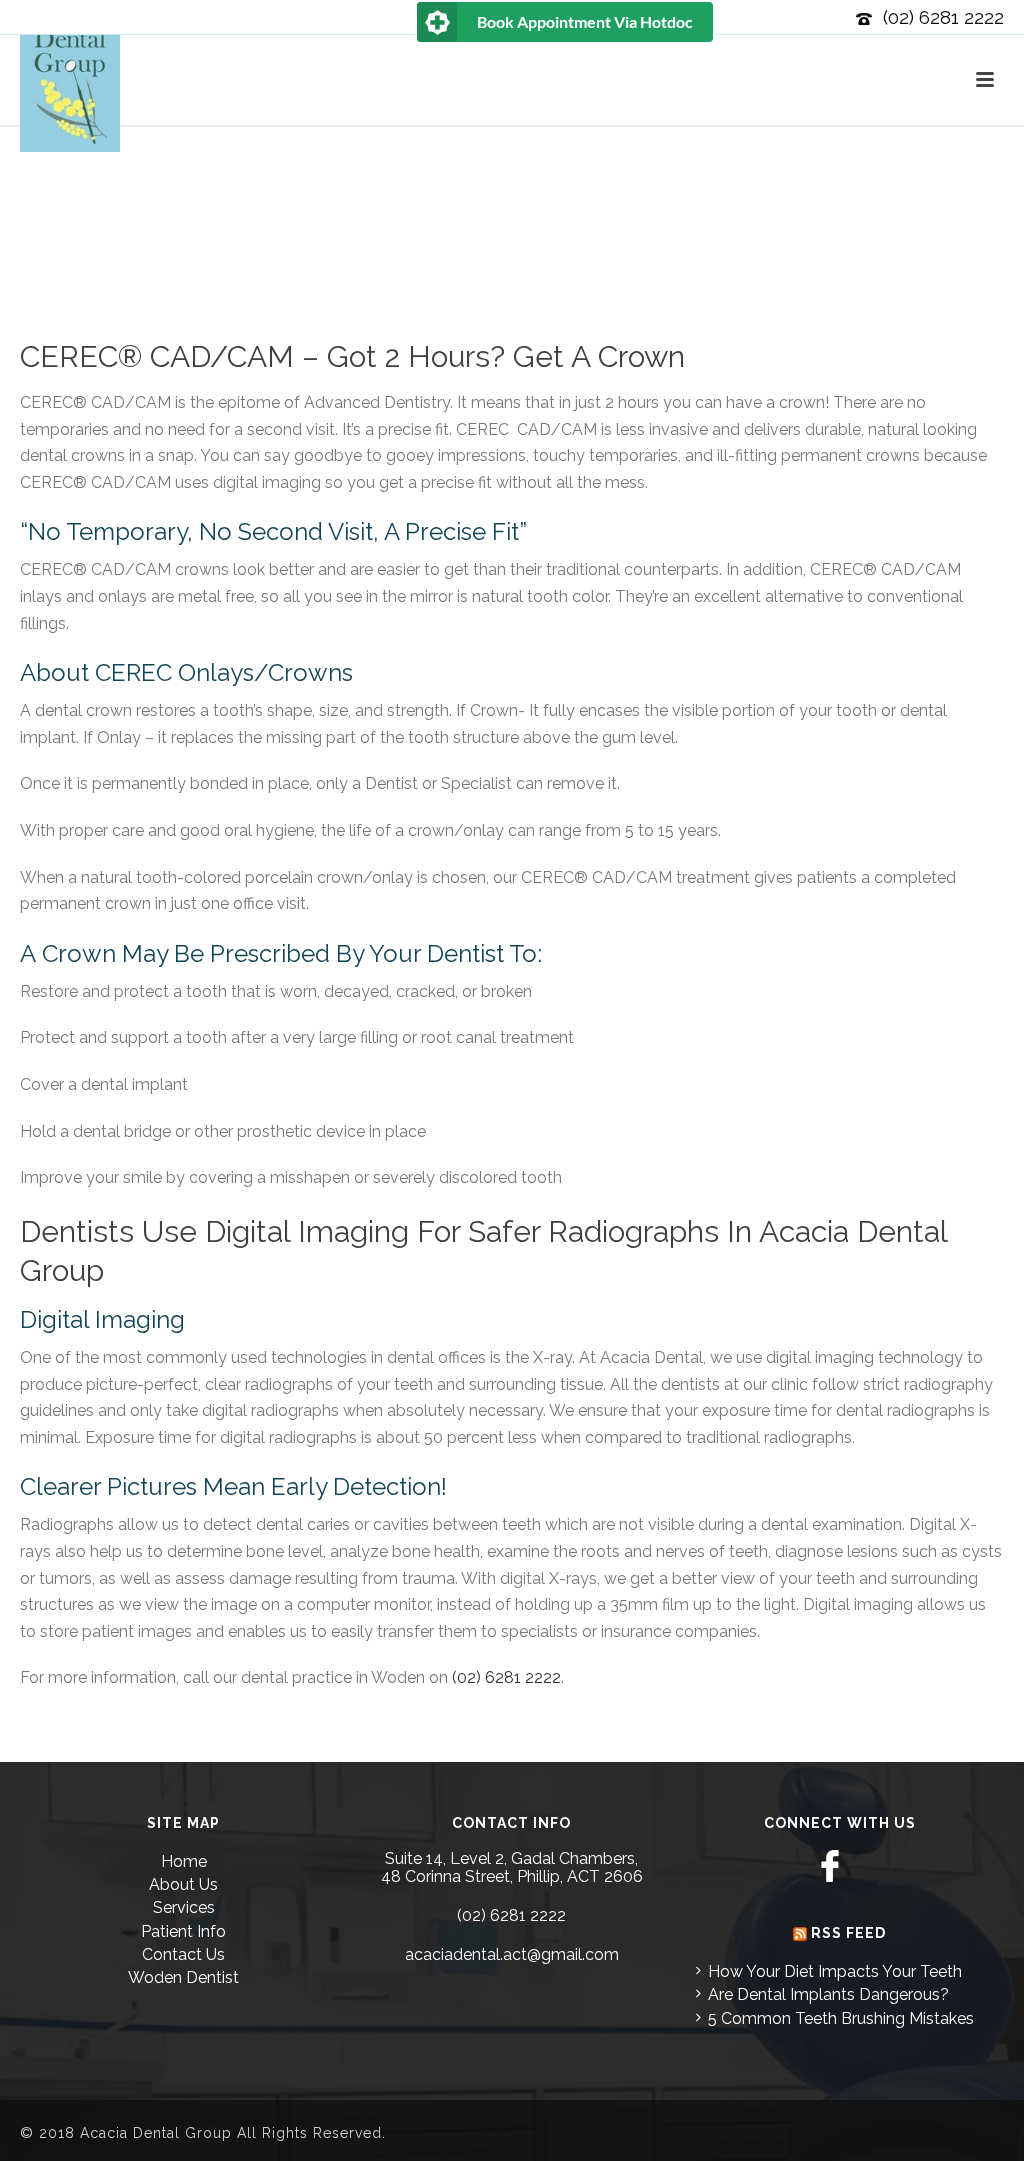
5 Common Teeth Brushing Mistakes (841, 2018)
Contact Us (183, 1954)
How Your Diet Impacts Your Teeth (835, 1971)
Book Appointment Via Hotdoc (585, 21)
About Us (183, 1884)
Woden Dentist (183, 1977)
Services (184, 1907)
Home (184, 1861)
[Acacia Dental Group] (70, 113)
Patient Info (183, 1931)
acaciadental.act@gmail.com (512, 1955)
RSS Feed (848, 1933)
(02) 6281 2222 (943, 17)
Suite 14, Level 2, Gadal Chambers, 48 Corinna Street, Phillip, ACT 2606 (512, 1868)
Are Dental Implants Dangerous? (828, 1994)
